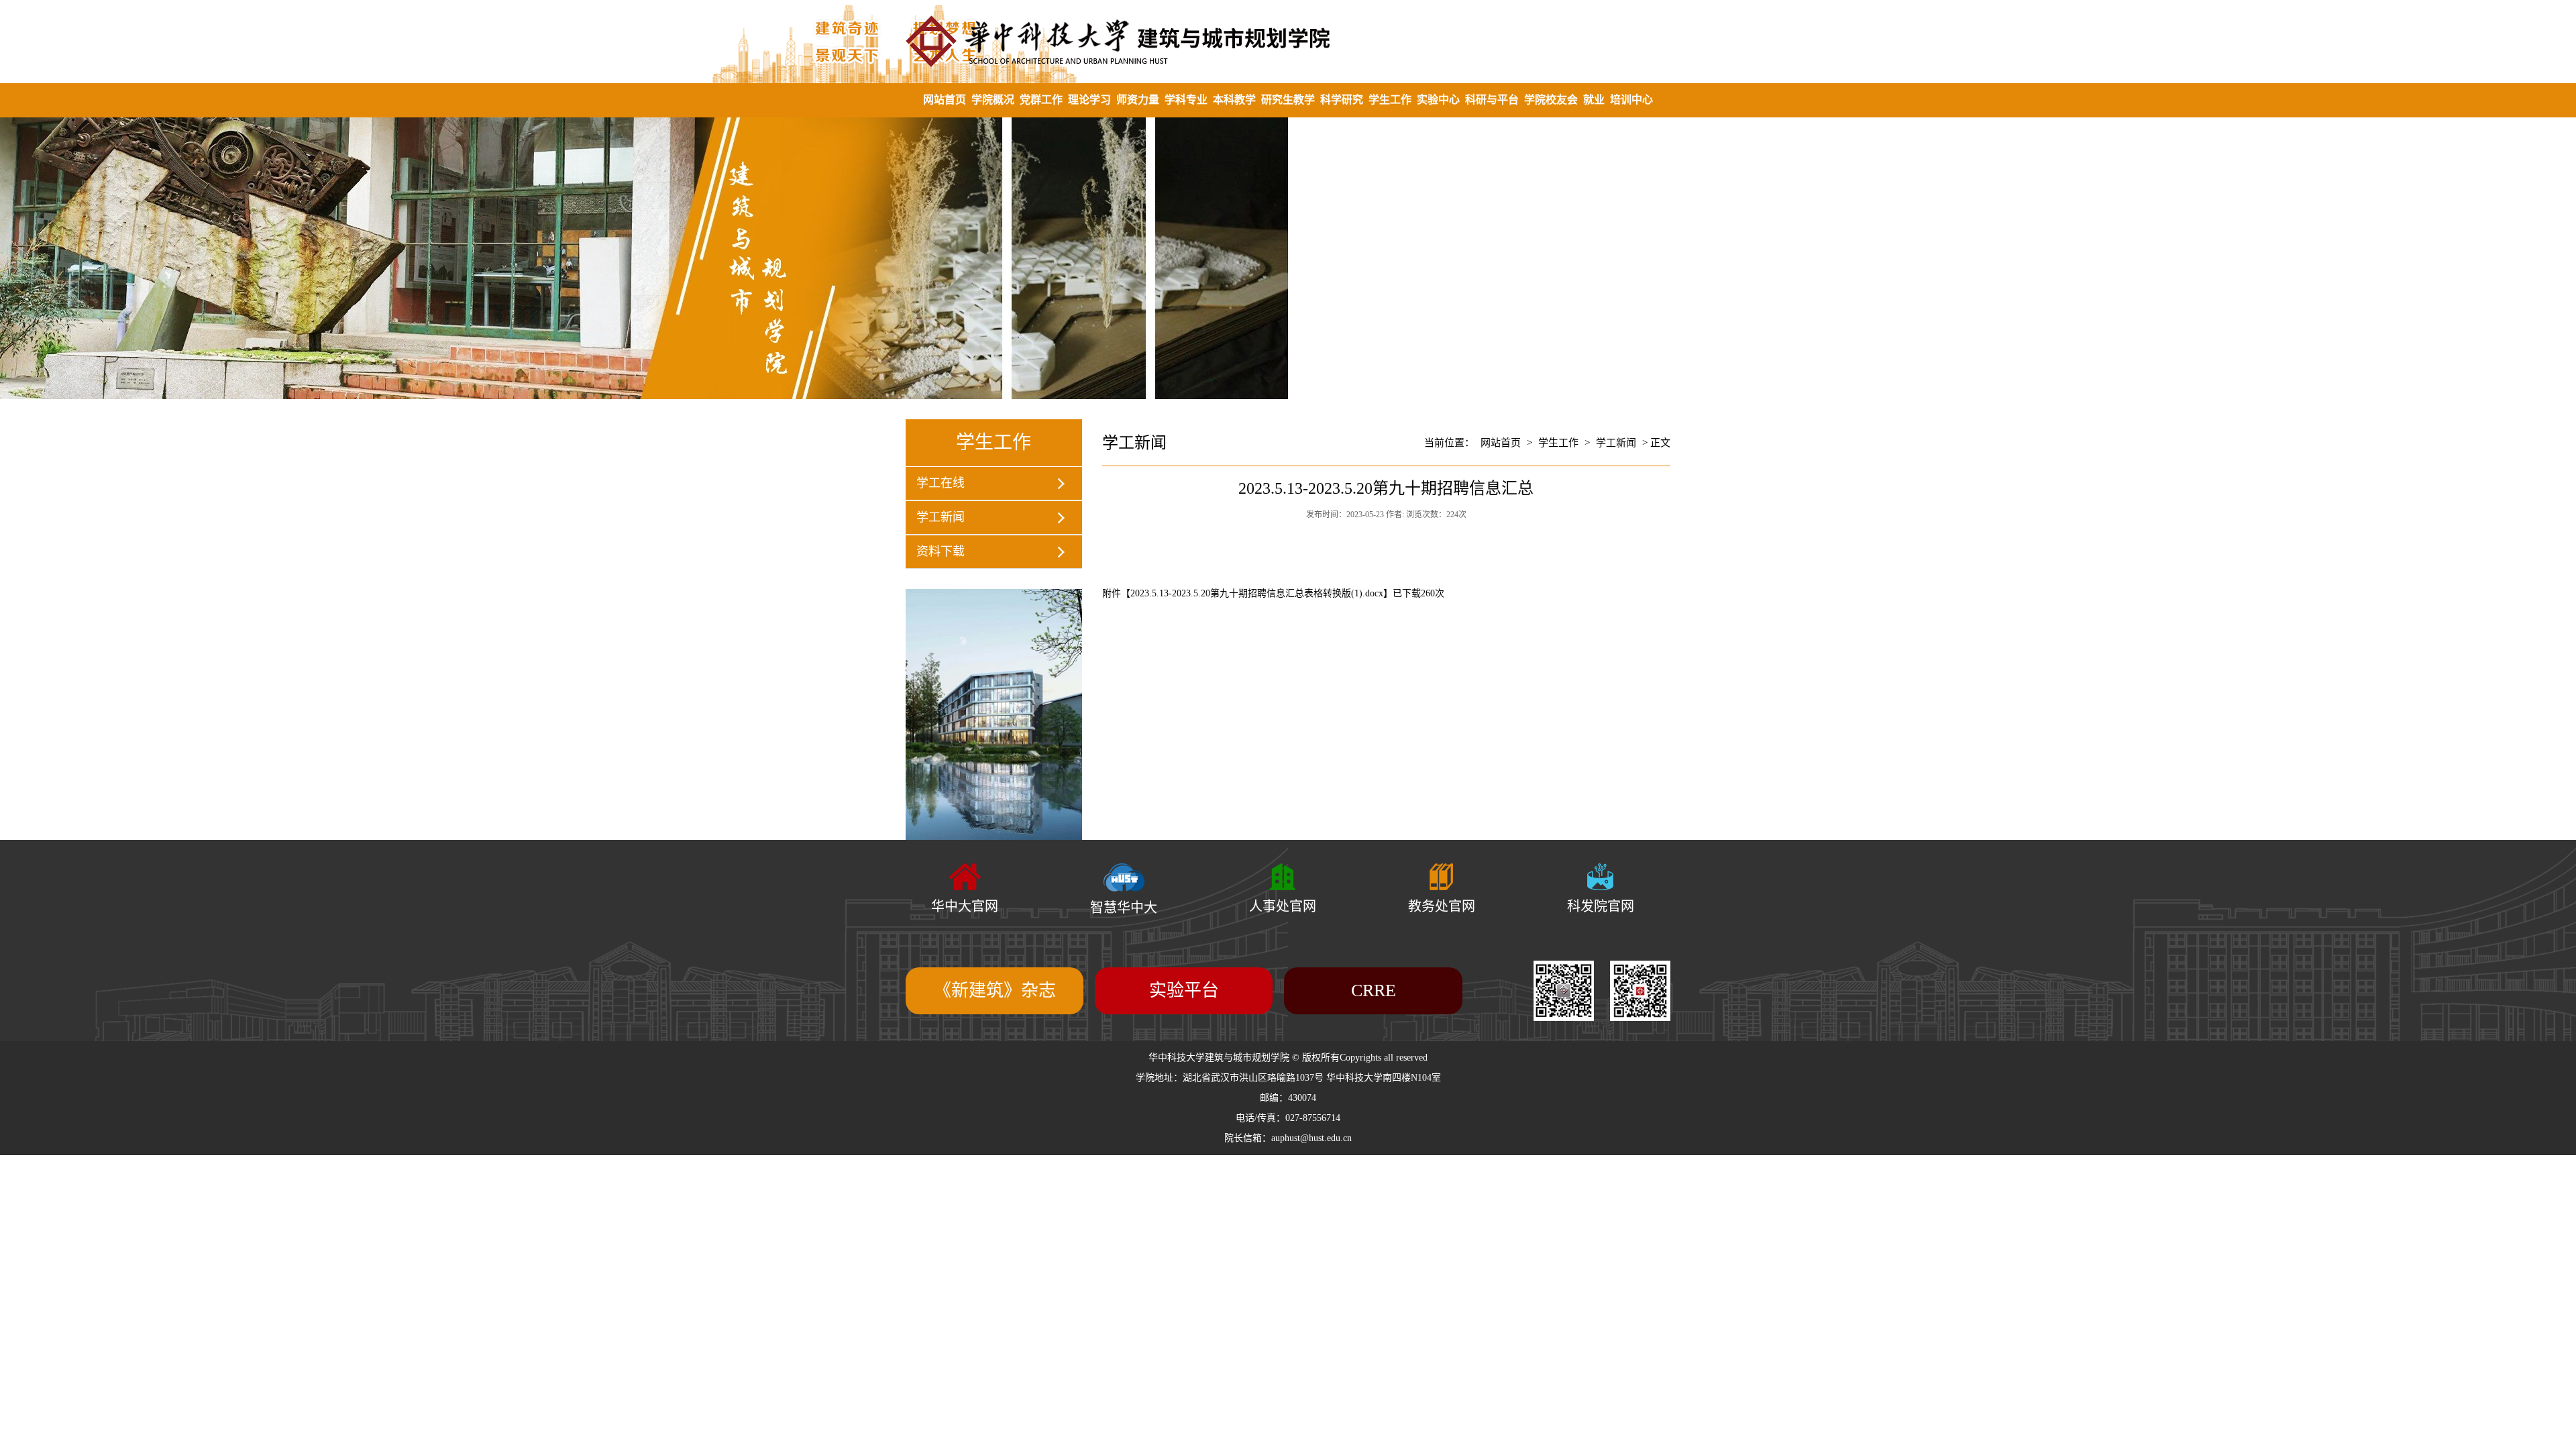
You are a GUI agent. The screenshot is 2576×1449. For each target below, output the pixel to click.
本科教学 (1234, 100)
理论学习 (1089, 100)
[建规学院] (1288, 41)
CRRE (1374, 990)
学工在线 (941, 483)
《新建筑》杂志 (995, 990)
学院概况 (993, 100)
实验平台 (1184, 990)
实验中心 (1438, 100)
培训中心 (1631, 100)
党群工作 (1041, 100)
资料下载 (941, 551)
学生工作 (1390, 100)
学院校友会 (1551, 100)
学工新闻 (941, 517)
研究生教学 (1288, 100)
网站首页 (945, 100)
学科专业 (1186, 100)
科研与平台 (1492, 100)
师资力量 (1138, 100)
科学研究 (1342, 100)
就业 (1594, 100)
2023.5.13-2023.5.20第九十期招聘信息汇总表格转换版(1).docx (1257, 593)
